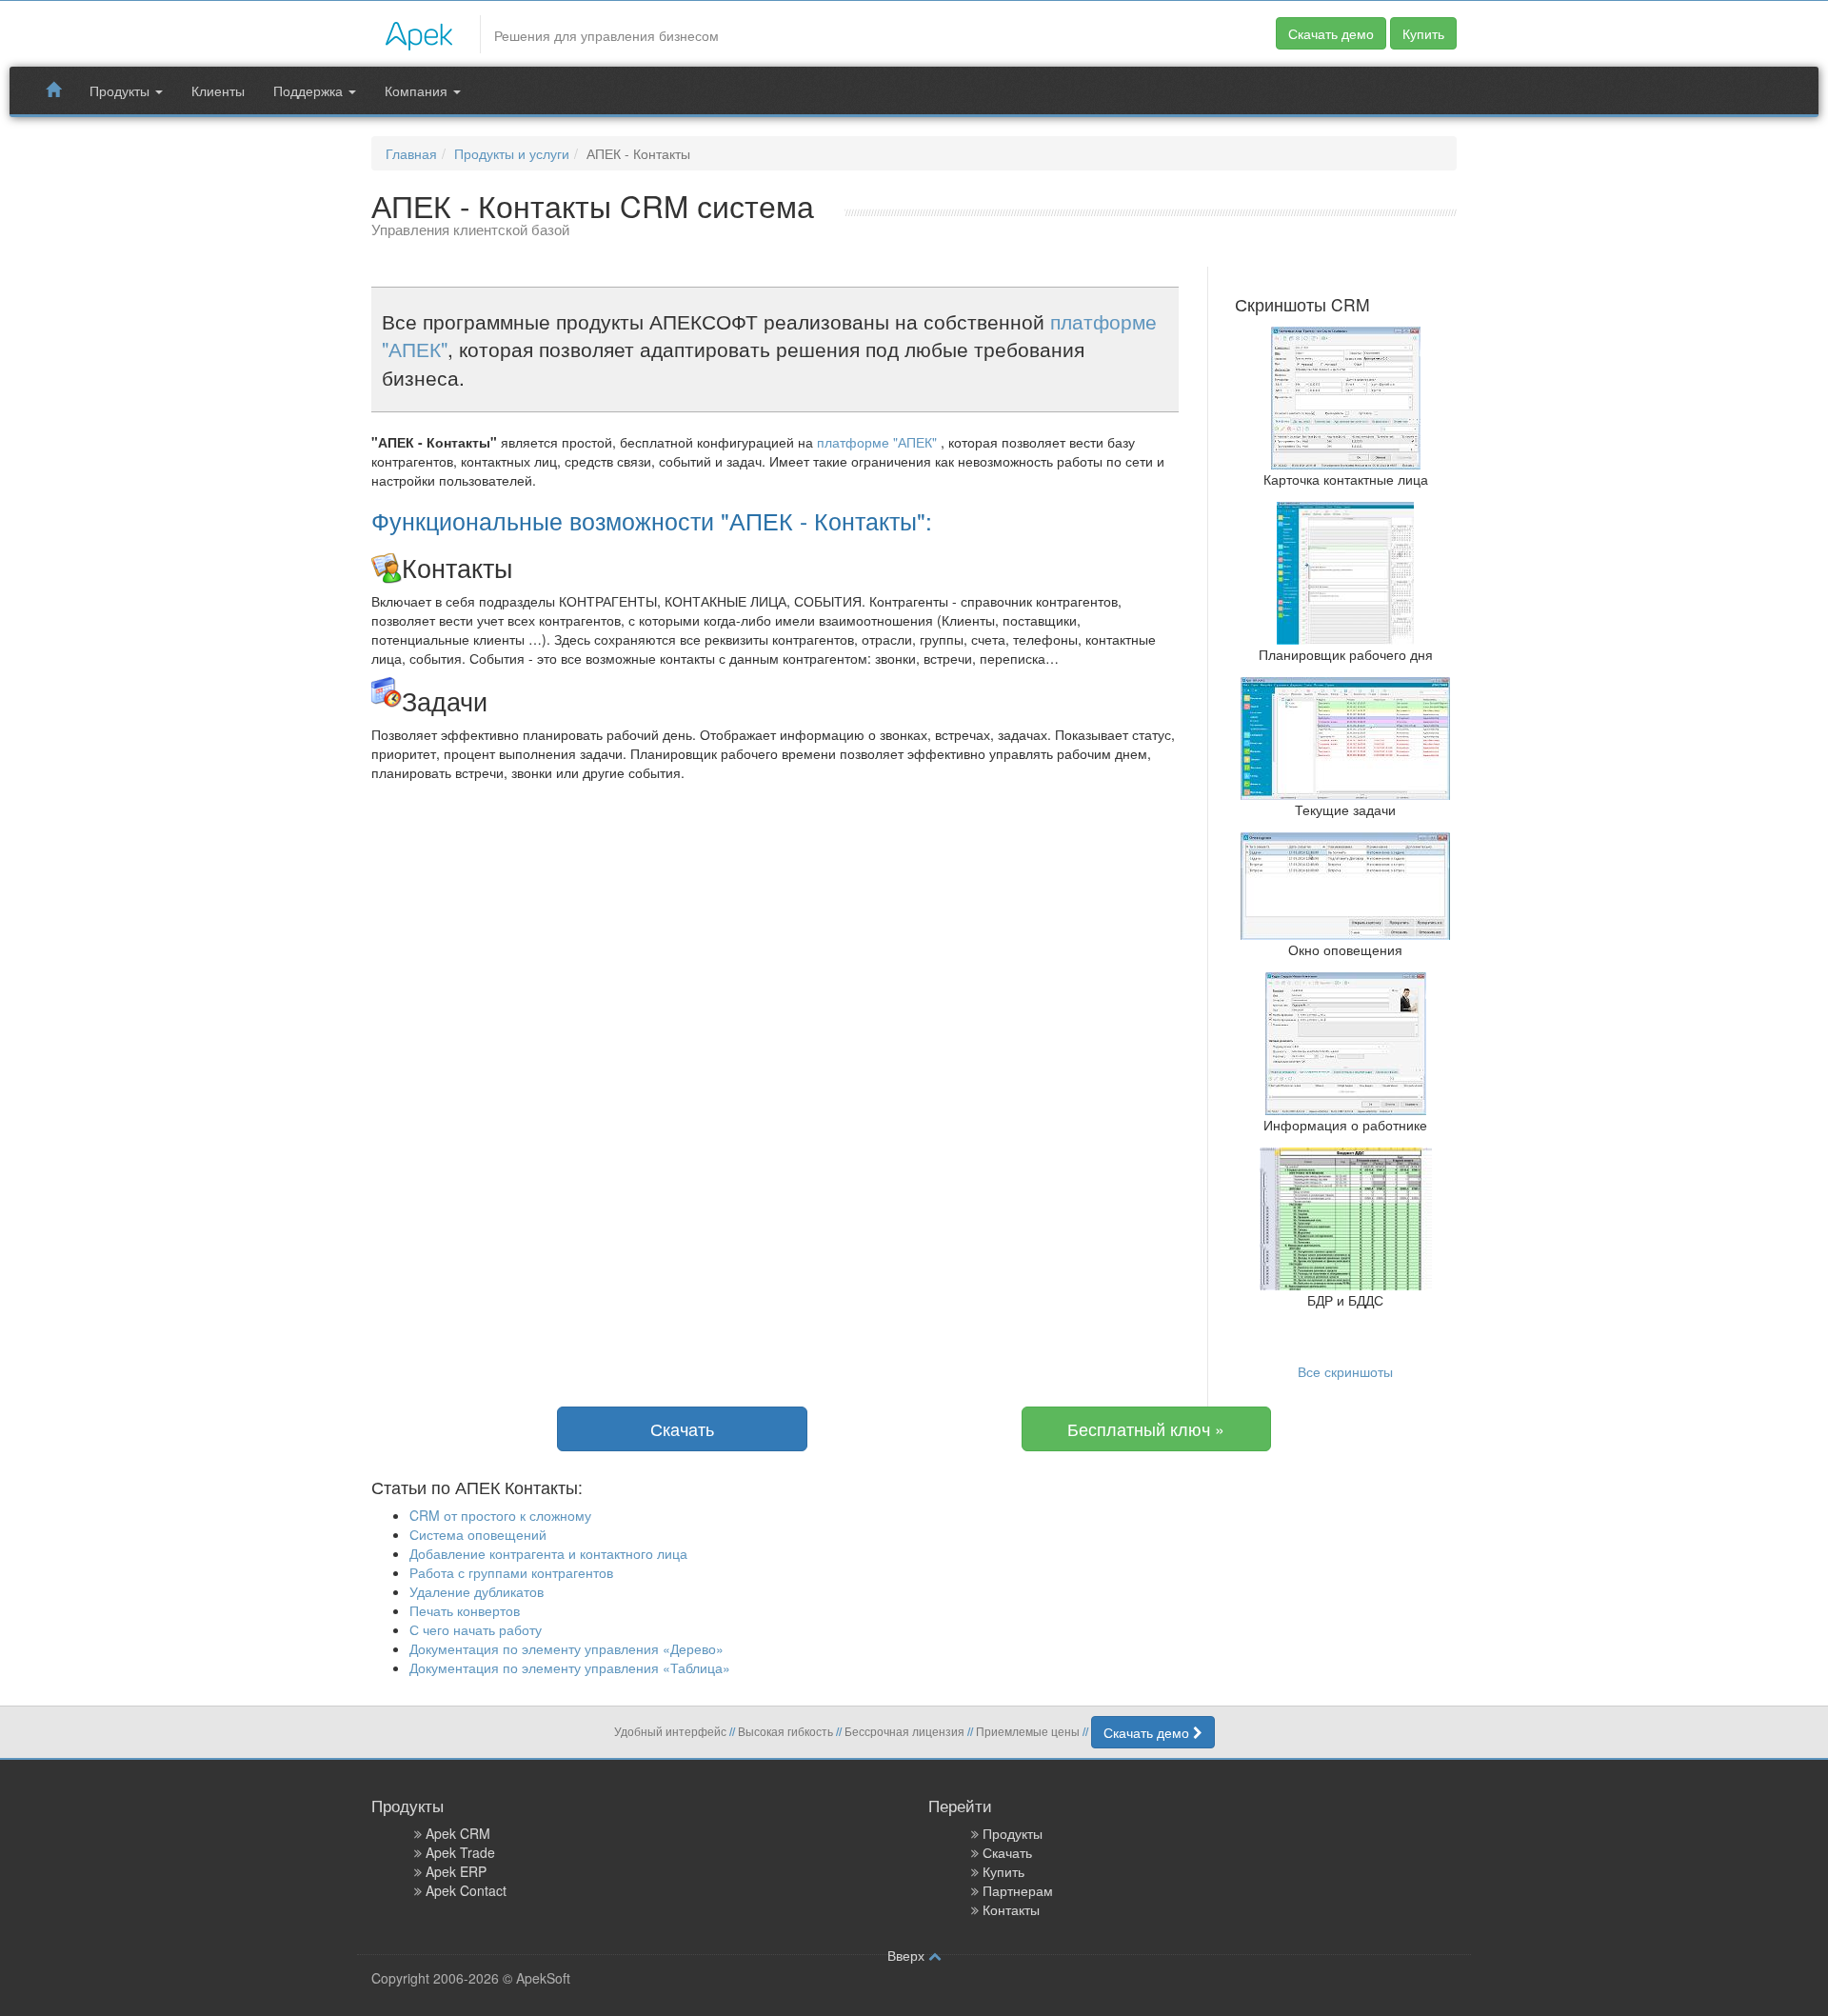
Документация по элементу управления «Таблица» (570, 1667)
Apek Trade (460, 1852)
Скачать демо (1331, 33)
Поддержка (310, 90)
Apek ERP (456, 1871)
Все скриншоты (1345, 1371)
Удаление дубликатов (477, 1591)
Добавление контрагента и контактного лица (548, 1553)
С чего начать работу (476, 1629)
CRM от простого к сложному (500, 1515)
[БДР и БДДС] (1346, 1217)
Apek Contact (466, 1890)
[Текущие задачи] (1345, 736)
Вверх (908, 1955)
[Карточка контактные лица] (1346, 396)
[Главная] (419, 31)
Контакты (1011, 1909)
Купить (1423, 33)
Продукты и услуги (512, 153)
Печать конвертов (465, 1610)
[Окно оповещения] (1345, 884)
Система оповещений (478, 1534)
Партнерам (1018, 1890)
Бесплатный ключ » (1146, 1428)
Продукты (121, 90)
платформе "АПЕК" (879, 442)
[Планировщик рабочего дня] (1345, 571)
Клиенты (218, 90)
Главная (411, 153)
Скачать (682, 1428)
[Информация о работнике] (1346, 1042)
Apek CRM (458, 1833)
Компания (418, 90)
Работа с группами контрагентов (511, 1572)
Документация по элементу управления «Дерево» (566, 1648)
